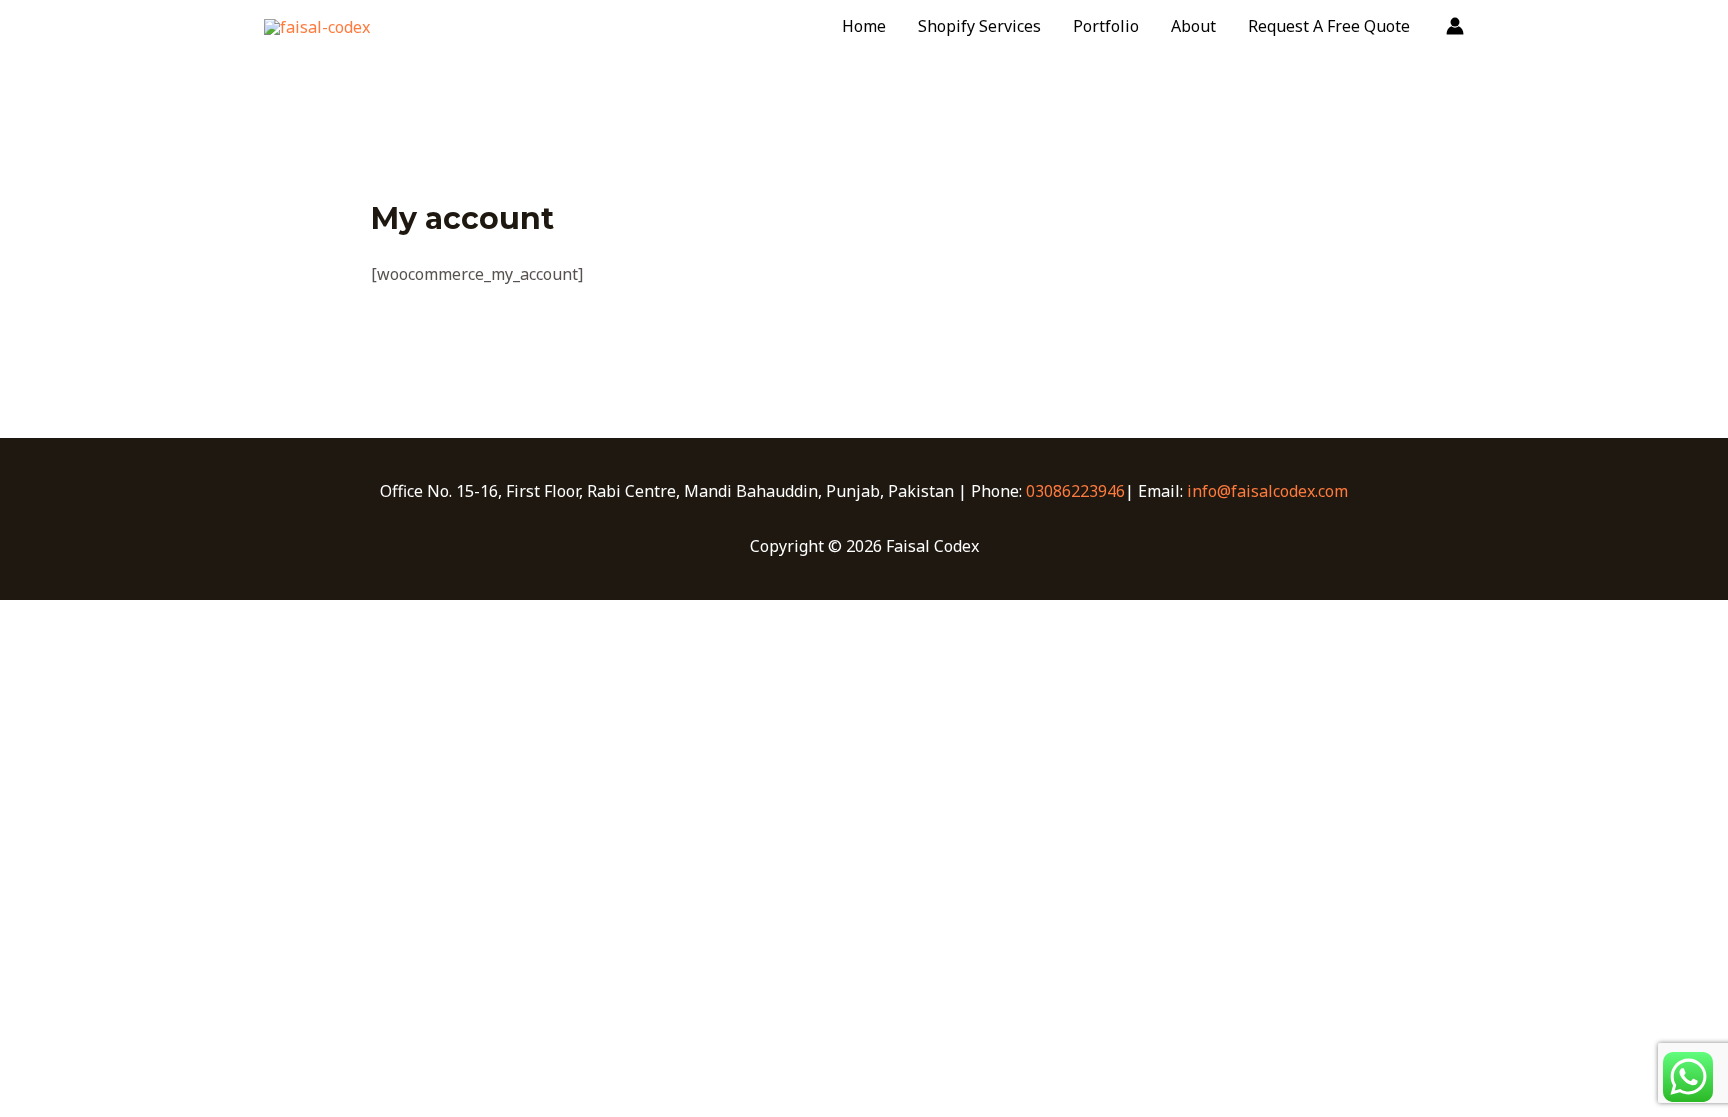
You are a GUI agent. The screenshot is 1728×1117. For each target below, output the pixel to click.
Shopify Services (979, 26)
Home (864, 26)
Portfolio (1106, 26)
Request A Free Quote (1329, 26)
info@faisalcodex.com (1267, 491)
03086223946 (1075, 491)
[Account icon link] (1455, 26)
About (1193, 26)
